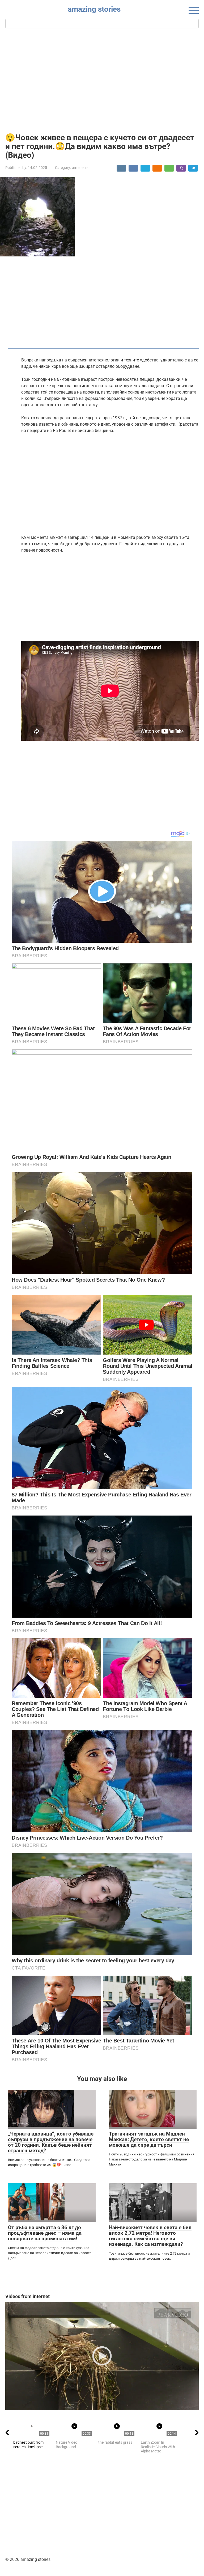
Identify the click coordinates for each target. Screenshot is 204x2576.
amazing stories (94, 9)
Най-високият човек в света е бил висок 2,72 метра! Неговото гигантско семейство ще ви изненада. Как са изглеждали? (150, 2236)
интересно (81, 168)
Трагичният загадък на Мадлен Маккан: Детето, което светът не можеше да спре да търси (149, 2139)
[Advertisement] (102, 80)
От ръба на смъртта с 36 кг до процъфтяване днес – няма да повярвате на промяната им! (45, 2233)
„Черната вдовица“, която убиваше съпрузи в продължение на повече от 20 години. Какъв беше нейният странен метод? (51, 2142)
